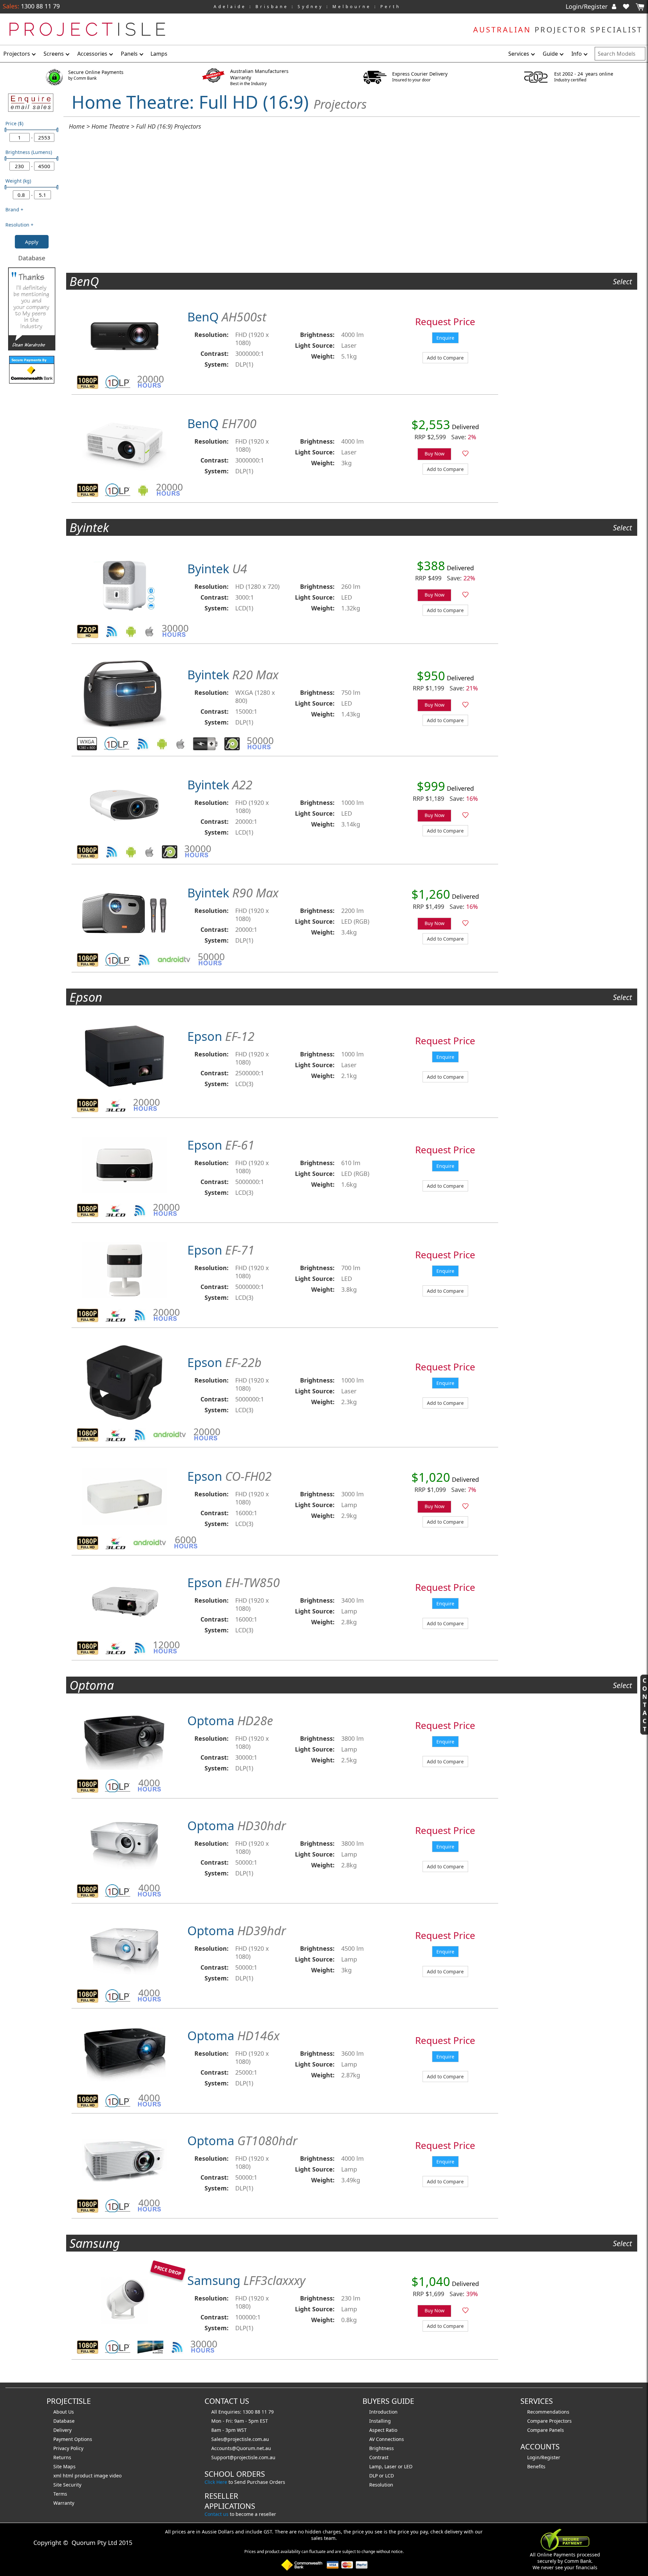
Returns (62, 2457)
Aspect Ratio (383, 2430)
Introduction (383, 2412)
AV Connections (387, 2439)
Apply (32, 242)
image (102, 2476)
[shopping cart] (640, 7)
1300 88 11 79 (39, 6)
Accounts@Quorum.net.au (241, 2448)
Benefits (536, 2466)
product (84, 2476)
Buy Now (435, 454)
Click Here (216, 2482)
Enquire (445, 338)
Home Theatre (110, 126)
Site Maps (64, 2466)
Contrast (379, 2457)
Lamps (159, 54)
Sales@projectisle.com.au (240, 2439)
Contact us (217, 2514)
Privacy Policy (68, 2448)
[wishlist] (629, 6)
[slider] (6, 130)
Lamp (375, 2466)
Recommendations (548, 2412)
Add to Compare (445, 358)
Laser (390, 2466)
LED (408, 2466)
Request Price (445, 321)
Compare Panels (546, 2430)
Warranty (64, 2503)
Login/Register (587, 6)
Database (32, 258)
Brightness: (317, 335)
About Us (64, 2412)
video (115, 2476)
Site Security (67, 2485)
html (69, 2476)
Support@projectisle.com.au (243, 2457)
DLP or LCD (382, 2476)
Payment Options (73, 2439)
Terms (60, 2494)
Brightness (382, 2448)
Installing (380, 2421)
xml (58, 2476)
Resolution (381, 2485)
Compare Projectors (549, 2421)
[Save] (465, 454)
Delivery (62, 2430)
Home (77, 126)
